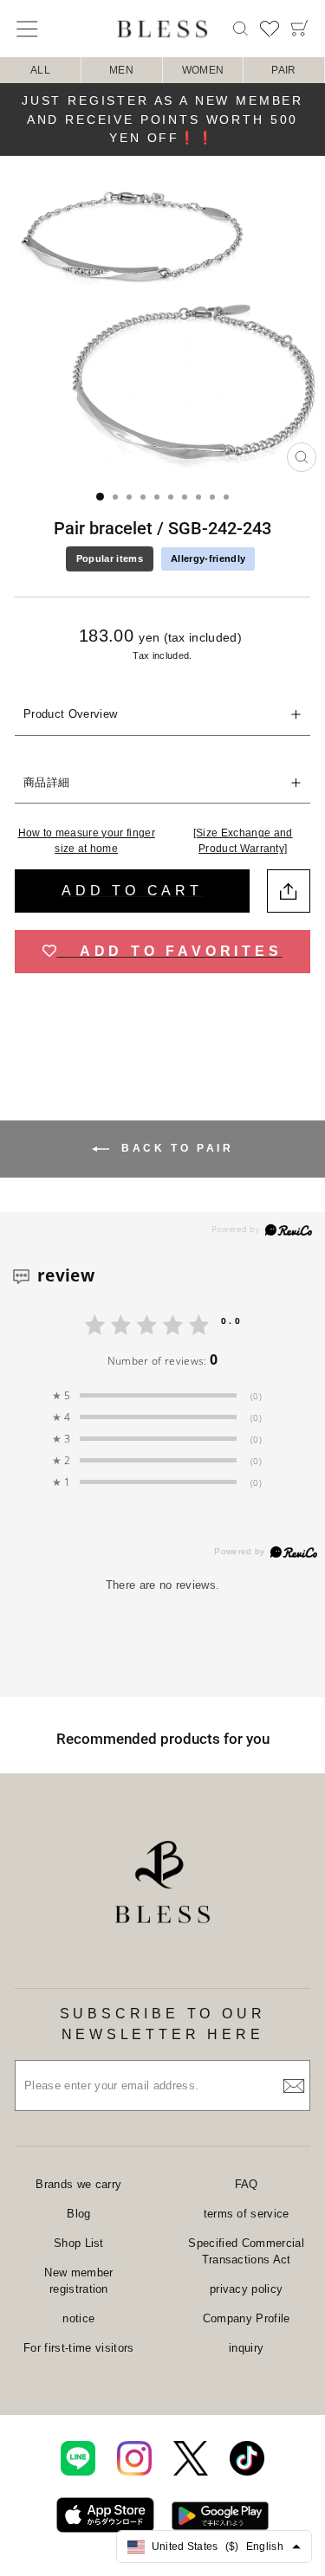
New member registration (78, 2281)
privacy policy (247, 2289)
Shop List (79, 2243)
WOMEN (203, 70)
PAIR (283, 70)
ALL (40, 70)
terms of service (247, 2214)
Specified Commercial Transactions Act (246, 2252)
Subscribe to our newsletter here (163, 2024)
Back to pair (175, 1149)
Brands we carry (78, 2184)
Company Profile (247, 2318)
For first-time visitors (78, 2348)
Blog (78, 2214)
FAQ (247, 2184)
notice (78, 2318)
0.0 (231, 1320)
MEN (121, 70)
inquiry (246, 2348)
